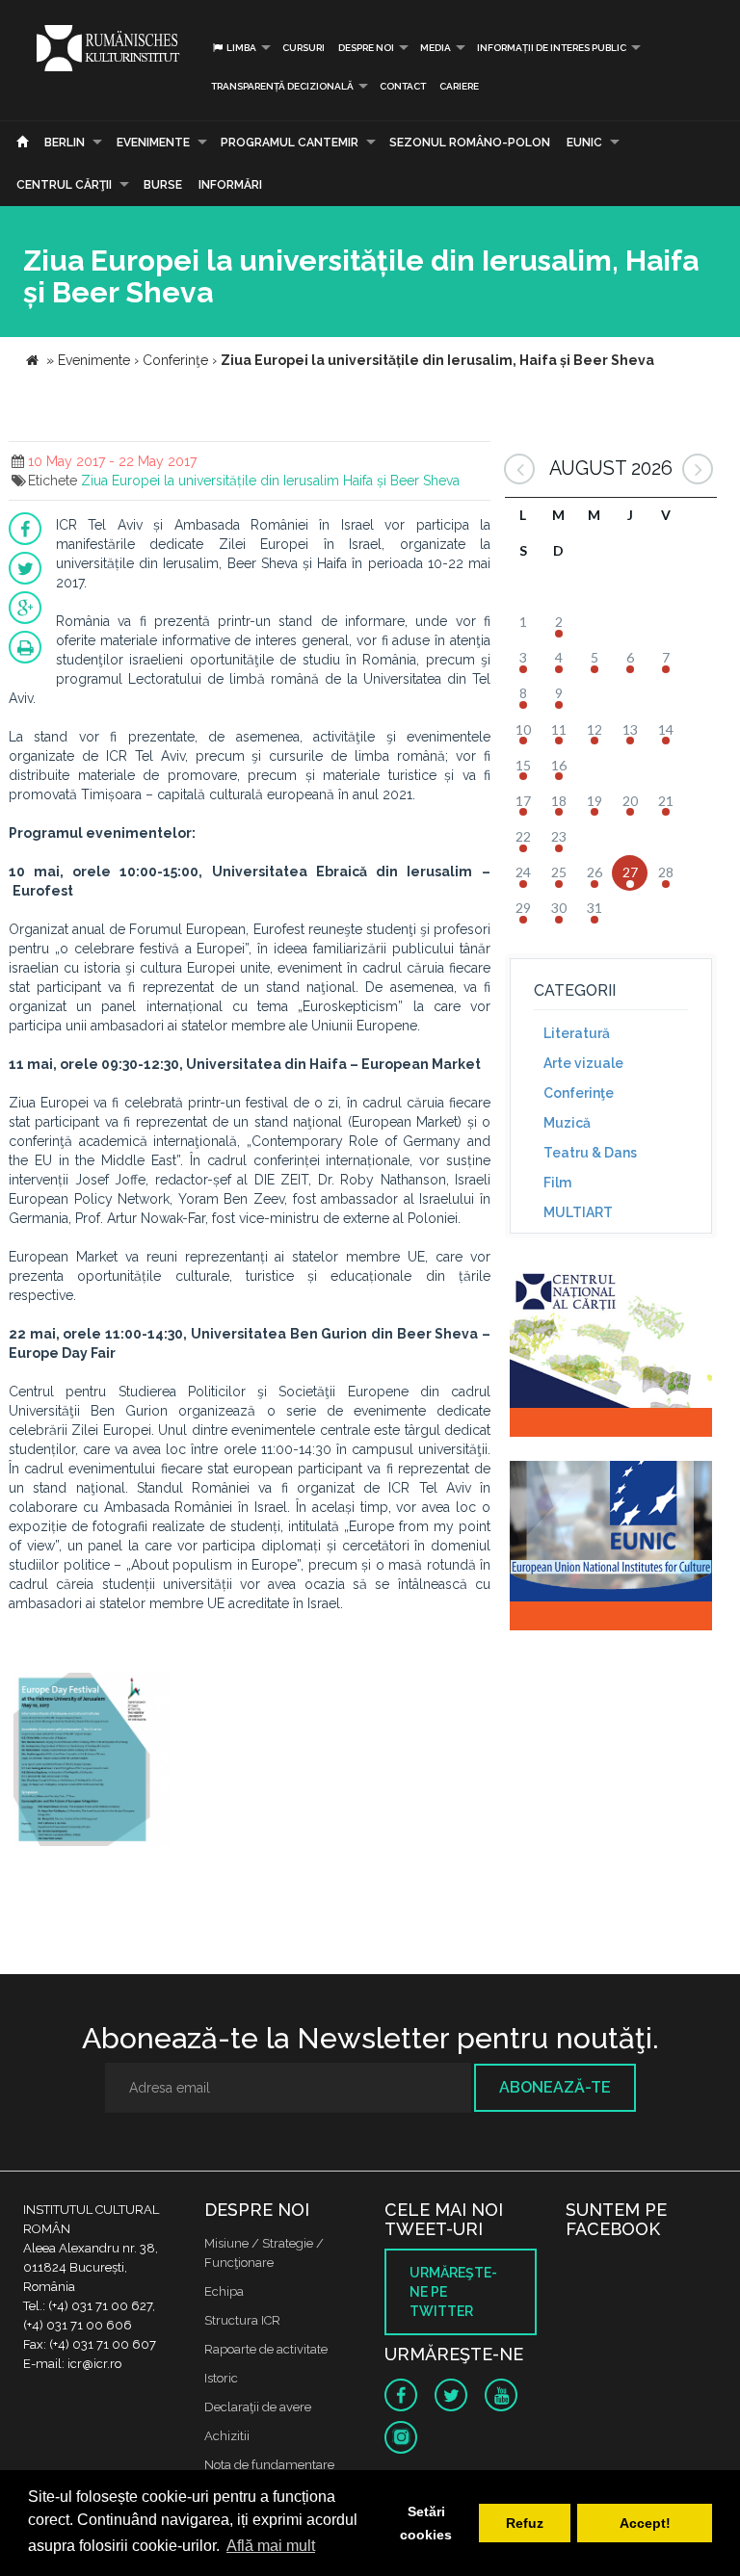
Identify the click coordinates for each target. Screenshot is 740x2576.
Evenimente (153, 143)
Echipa (224, 2291)
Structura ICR (242, 2320)
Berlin (65, 143)
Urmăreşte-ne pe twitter (453, 2292)
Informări (230, 185)
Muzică (567, 1123)
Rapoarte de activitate (266, 2349)
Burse (163, 185)
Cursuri (304, 48)
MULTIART (578, 1212)
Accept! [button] (645, 2523)
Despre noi (366, 48)
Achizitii (227, 2436)
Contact (403, 86)
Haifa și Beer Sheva (401, 481)
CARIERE (459, 86)
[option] (92, 1762)
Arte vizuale (583, 1063)
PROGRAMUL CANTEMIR (290, 143)
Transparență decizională (282, 86)
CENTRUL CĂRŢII (64, 185)
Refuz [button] (525, 2523)
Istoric (221, 2378)
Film (557, 1183)
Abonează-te (555, 2087)
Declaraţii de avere (258, 2407)
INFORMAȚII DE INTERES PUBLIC (552, 48)
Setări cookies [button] (426, 2523)
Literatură (577, 1033)
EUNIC (584, 143)
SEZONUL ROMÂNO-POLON (470, 143)
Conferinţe (579, 1093)
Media (436, 48)
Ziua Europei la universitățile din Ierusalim (210, 481)
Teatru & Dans (590, 1153)
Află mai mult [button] (271, 2546)
